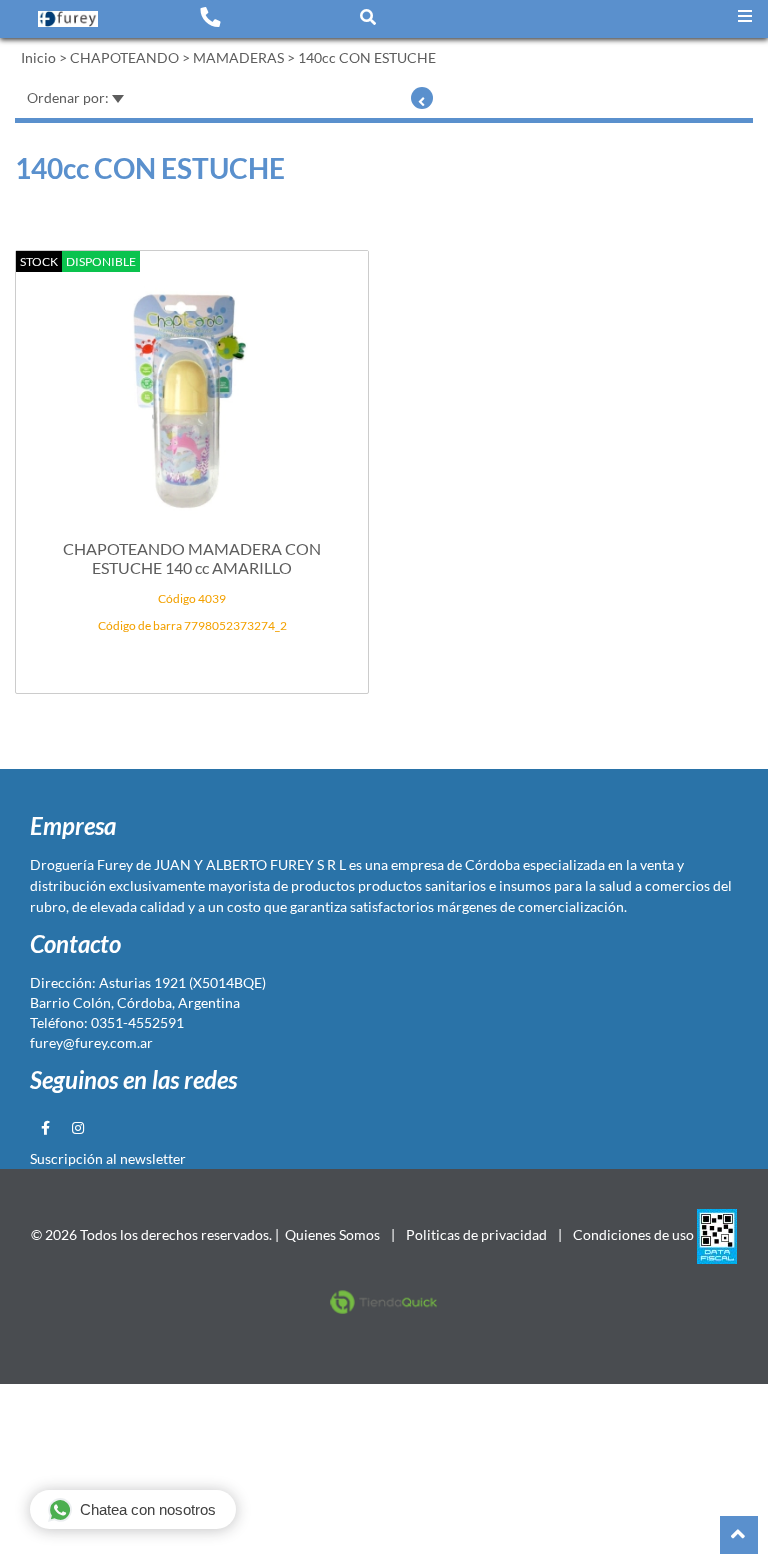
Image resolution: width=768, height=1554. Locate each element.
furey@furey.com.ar (91, 1042)
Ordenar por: (69, 97)
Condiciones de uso (633, 1234)
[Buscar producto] (368, 16)
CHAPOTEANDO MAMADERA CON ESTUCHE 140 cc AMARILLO (192, 558)
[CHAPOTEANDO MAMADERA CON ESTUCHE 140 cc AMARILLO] (192, 391)
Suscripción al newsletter (108, 1158)
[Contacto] (210, 16)
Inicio (38, 57)
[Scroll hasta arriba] (739, 1535)
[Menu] (745, 16)
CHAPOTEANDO (124, 57)
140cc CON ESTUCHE (367, 57)
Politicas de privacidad (476, 1234)
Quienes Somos (332, 1234)
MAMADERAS (238, 57)
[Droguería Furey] (68, 18)
